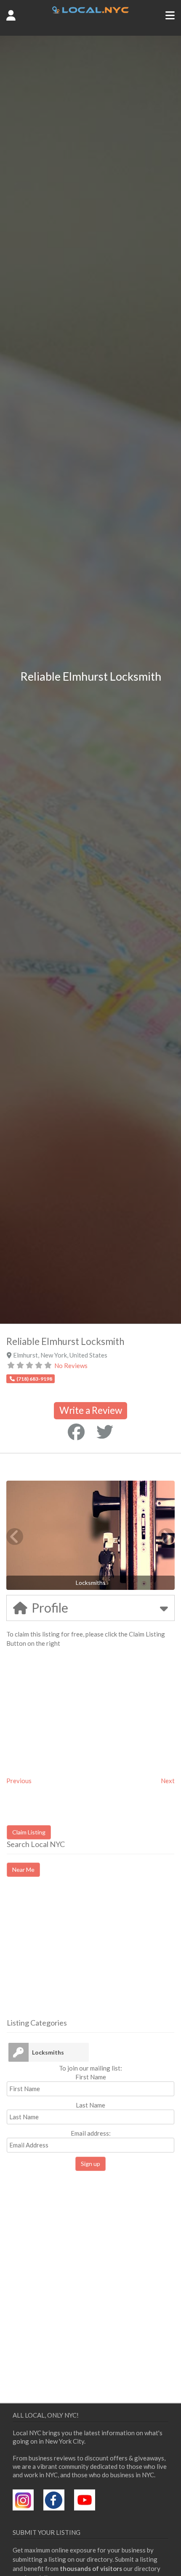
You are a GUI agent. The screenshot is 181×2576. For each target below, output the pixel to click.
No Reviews (71, 1366)
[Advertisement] (77, 1955)
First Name (91, 2077)
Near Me (23, 1870)
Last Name (90, 2105)
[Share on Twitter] (105, 1432)
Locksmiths (48, 2052)
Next (168, 1781)
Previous (19, 1781)
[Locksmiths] (19, 2052)
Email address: (91, 2133)
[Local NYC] (90, 11)
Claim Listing (29, 1832)
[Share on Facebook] (76, 1432)
